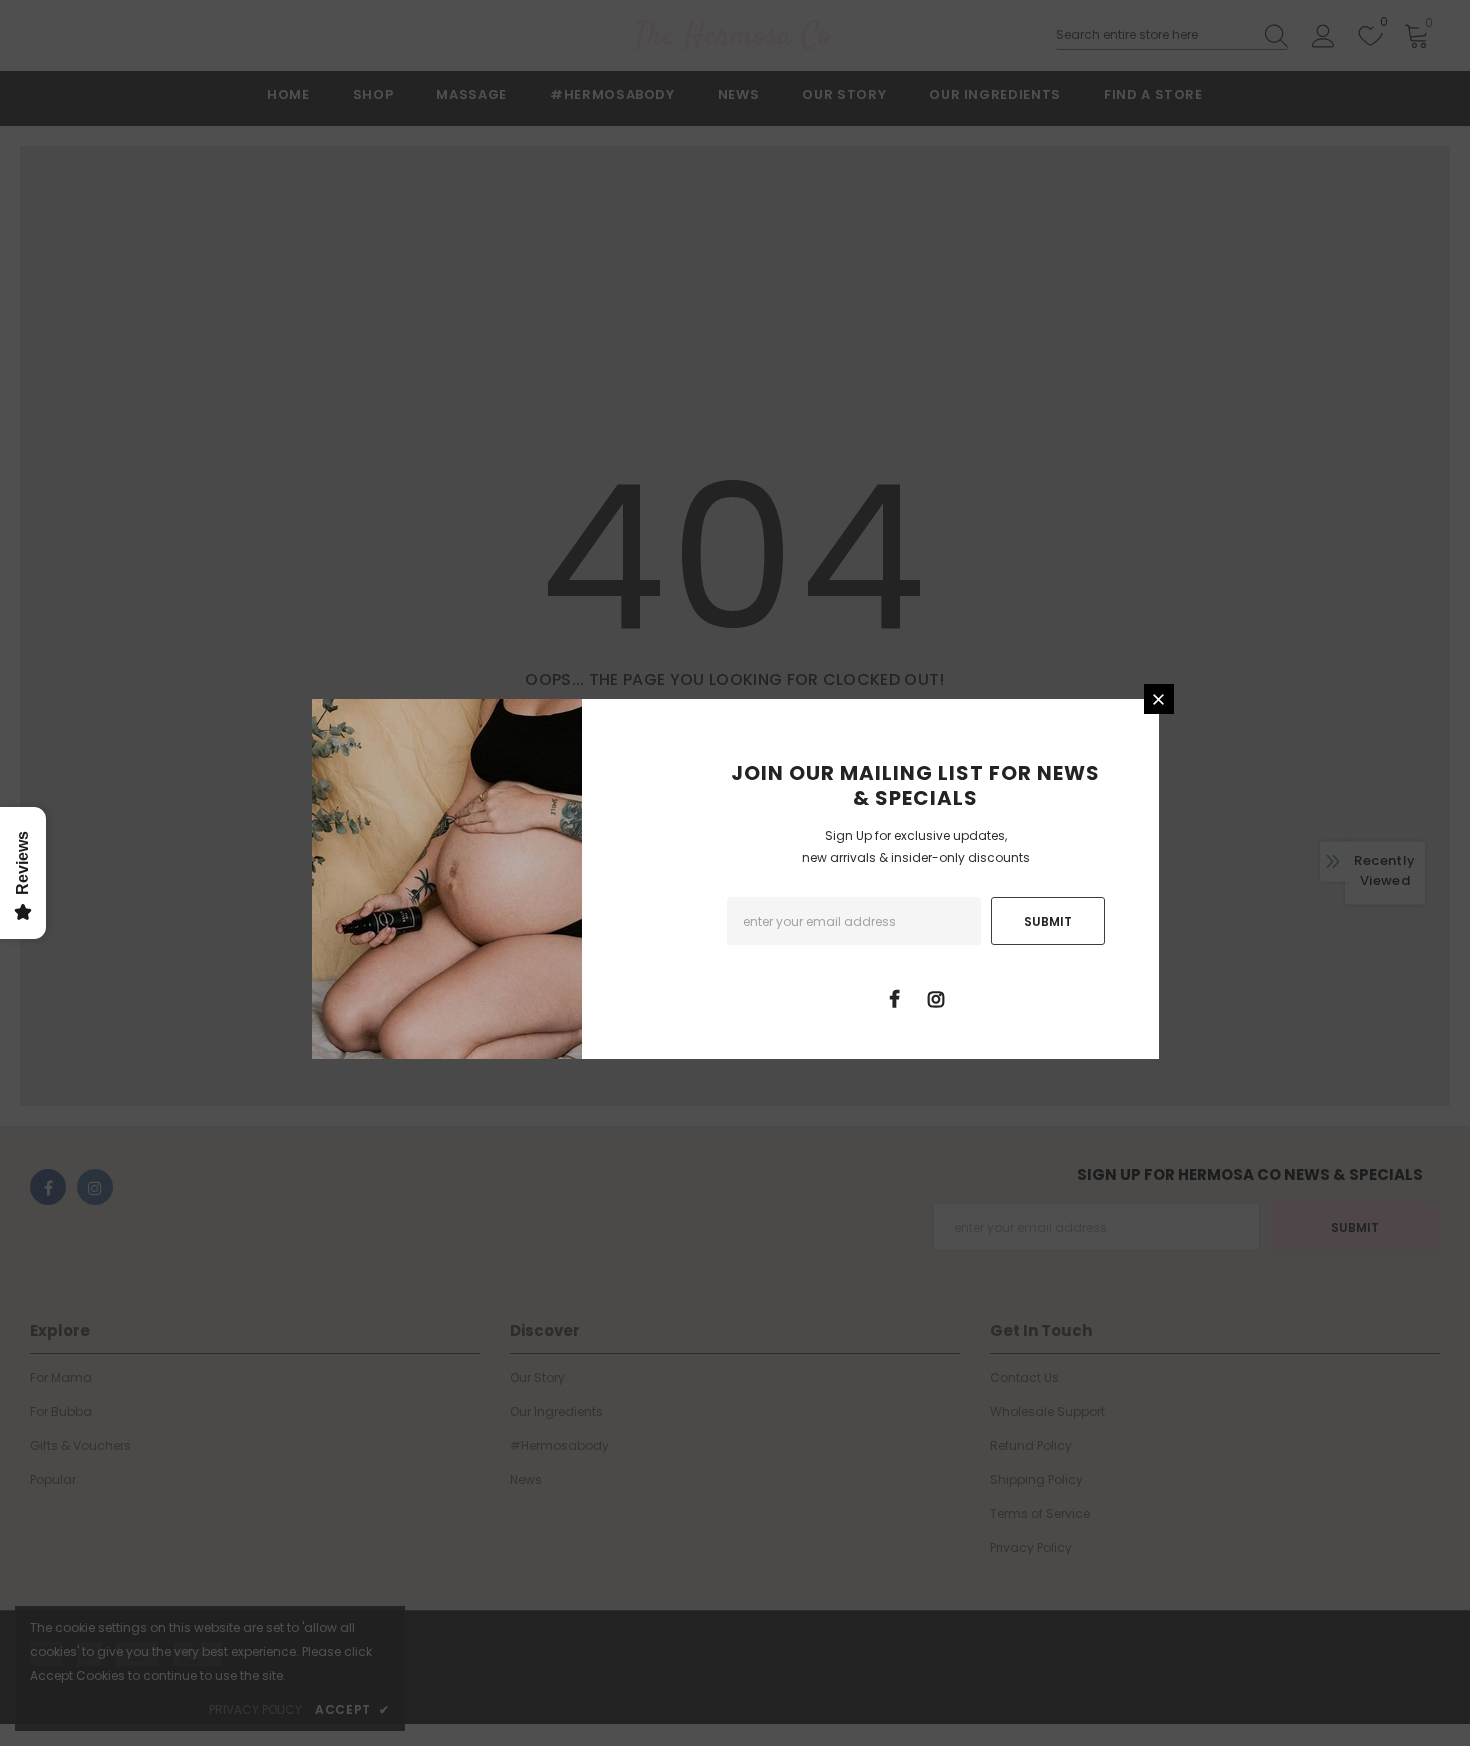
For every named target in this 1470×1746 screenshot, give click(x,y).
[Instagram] (936, 998)
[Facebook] (895, 998)
